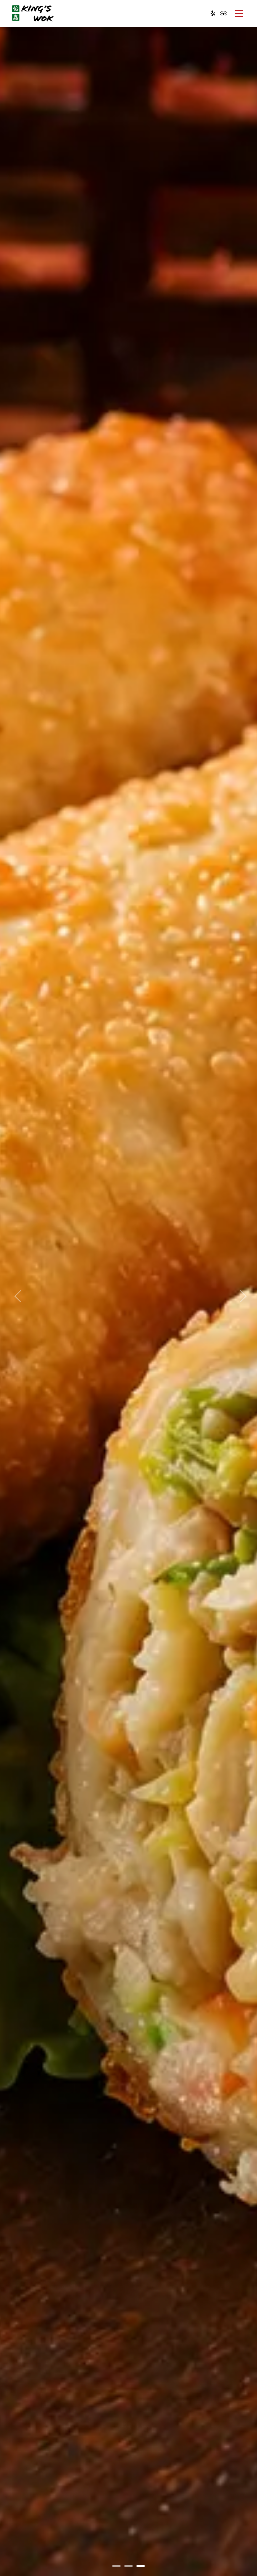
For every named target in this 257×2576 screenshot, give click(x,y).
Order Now (129, 1325)
